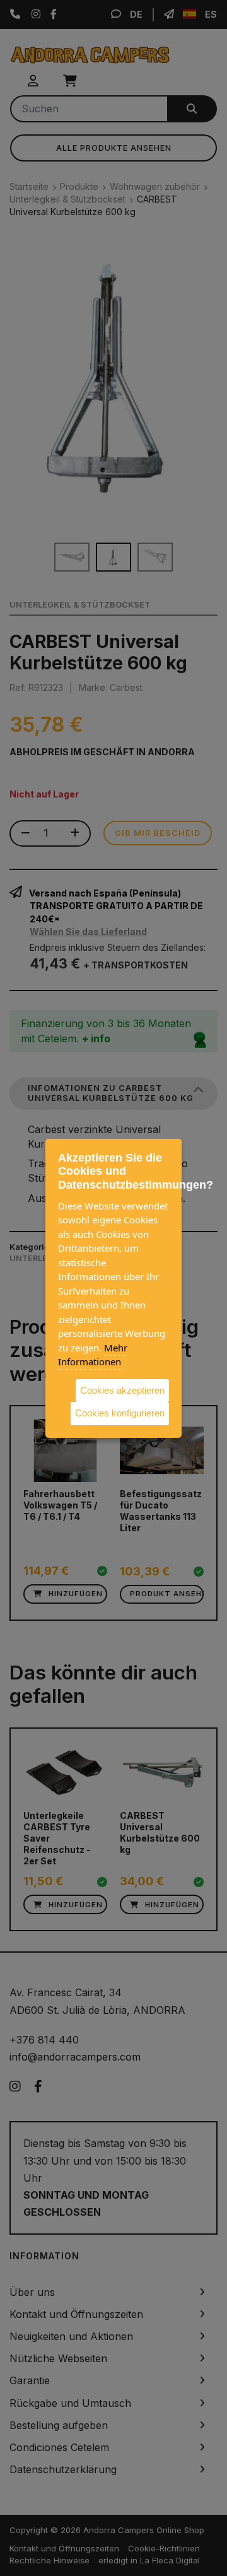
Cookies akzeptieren (122, 1390)
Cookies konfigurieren (120, 1413)
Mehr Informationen (93, 1354)
